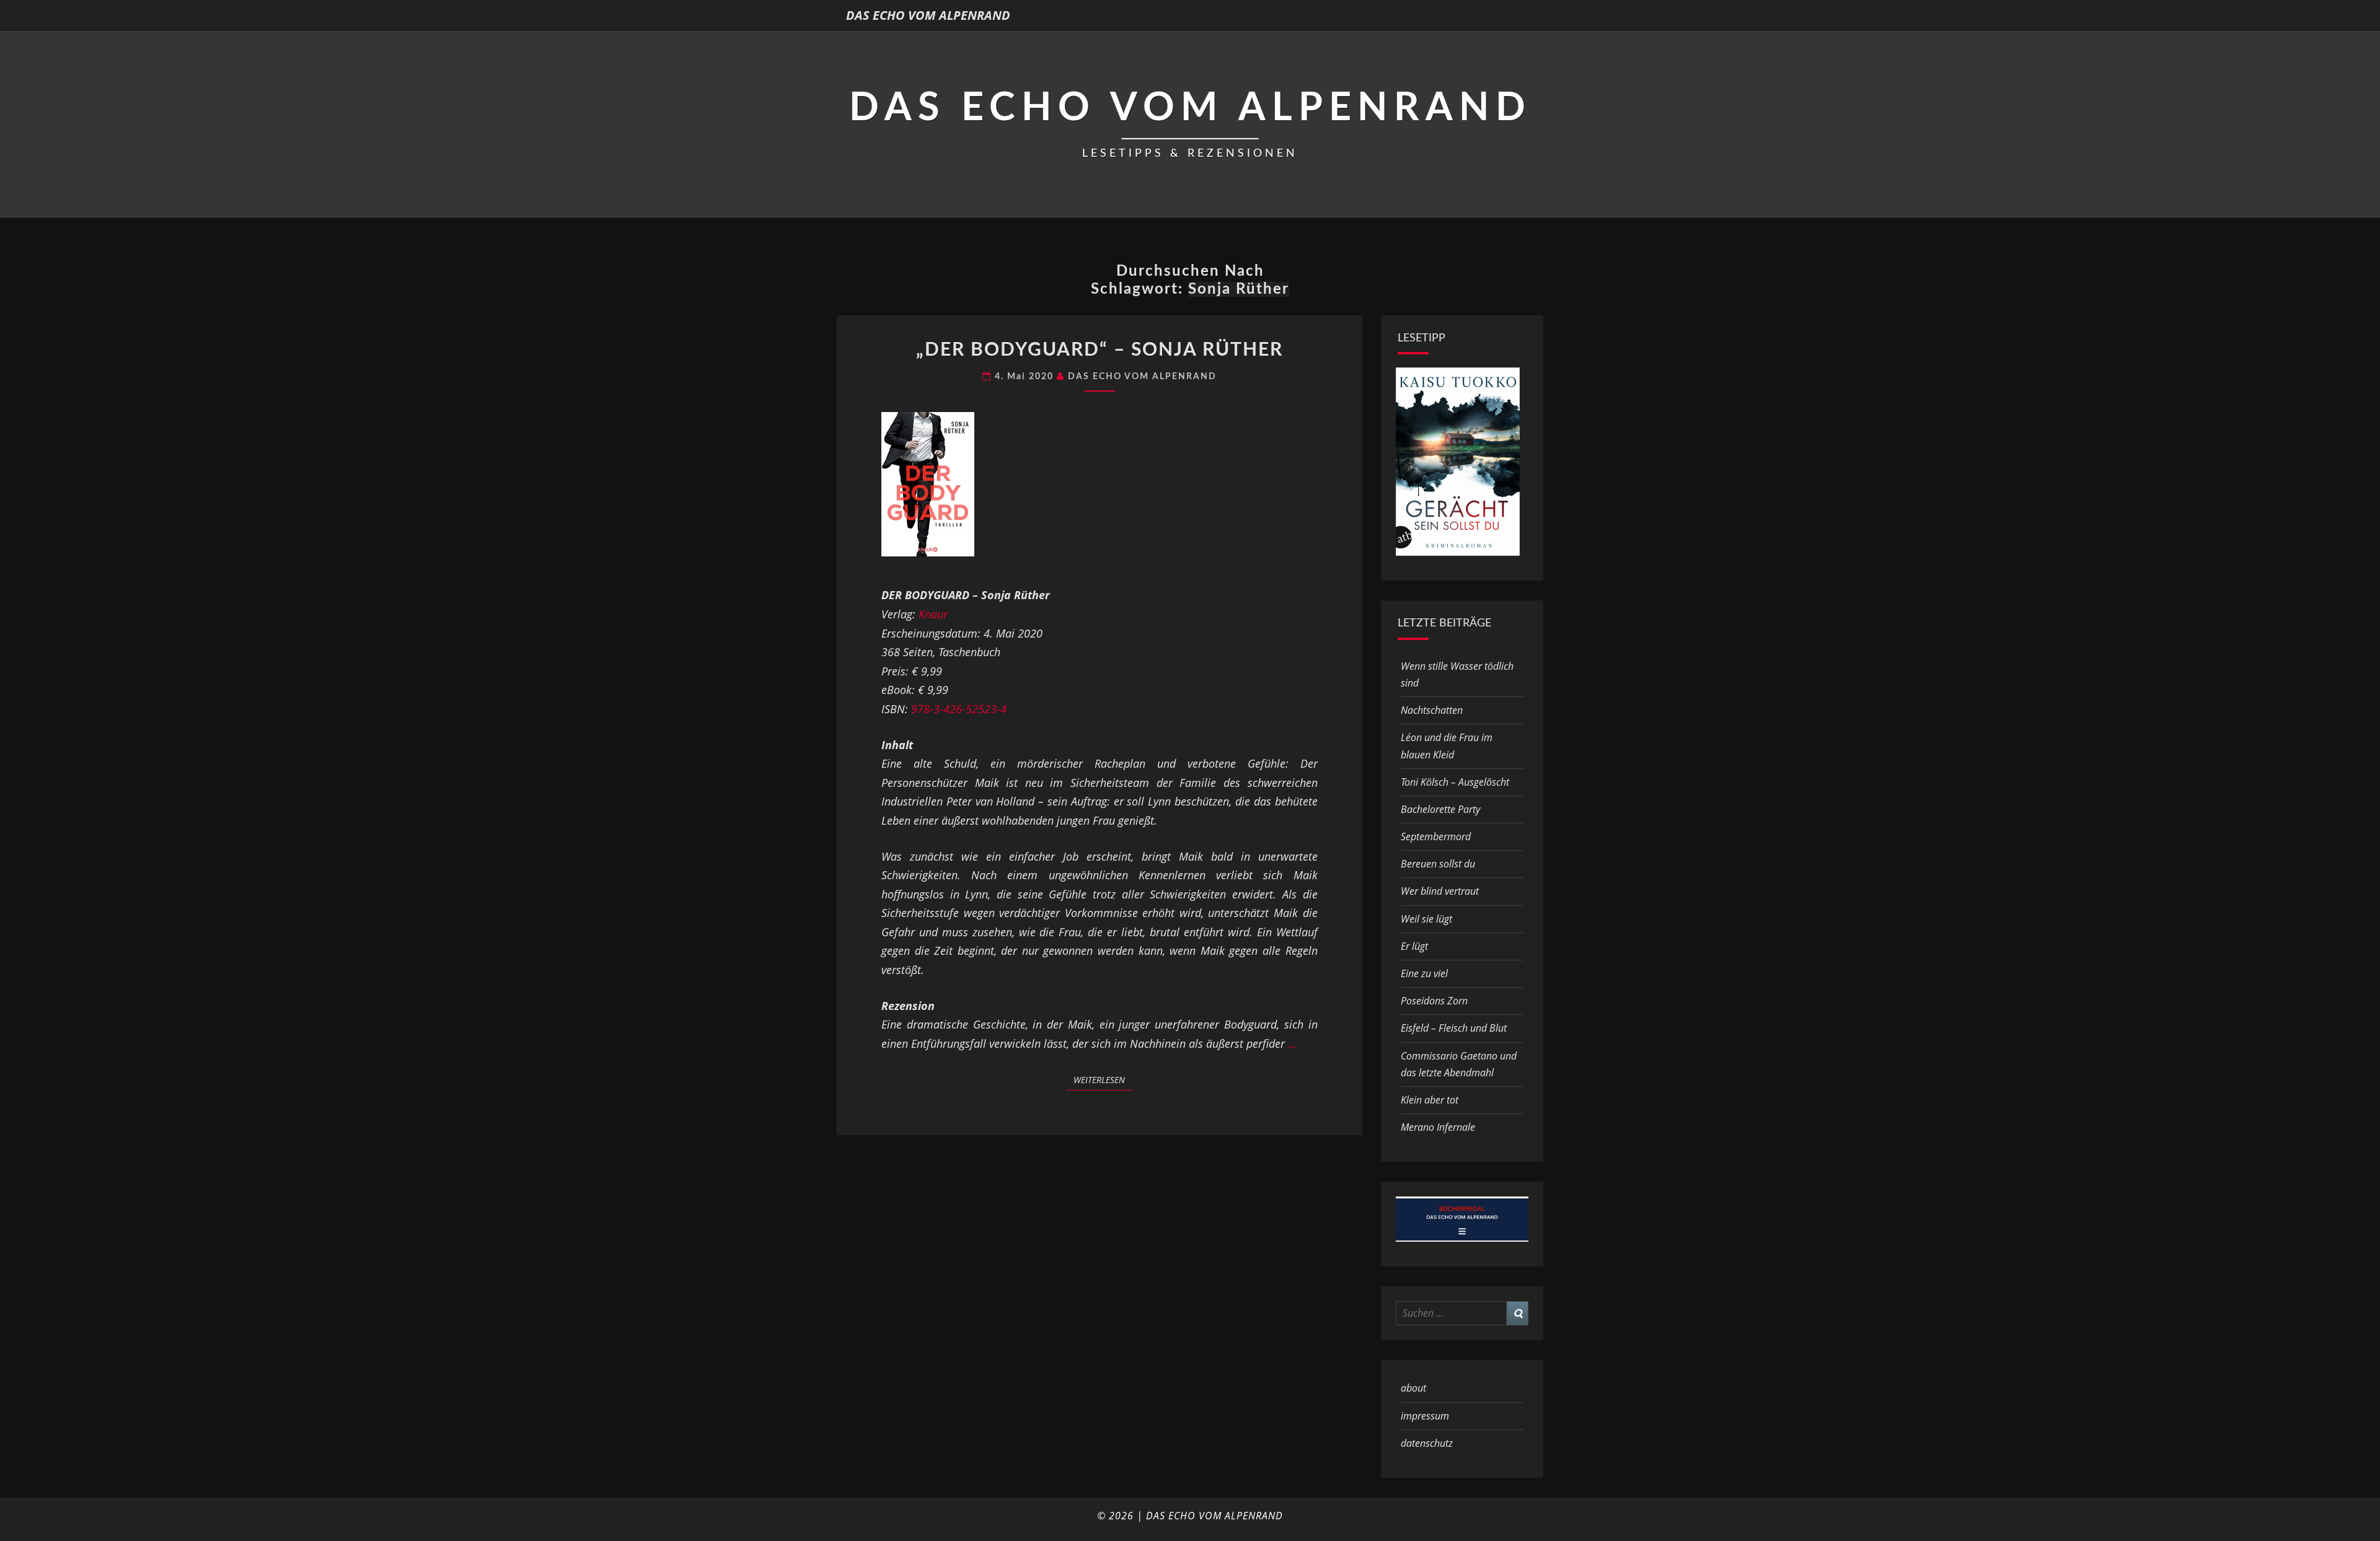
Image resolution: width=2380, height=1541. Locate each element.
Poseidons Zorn (1434, 1001)
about (1413, 1388)
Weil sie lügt (1426, 919)
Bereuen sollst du (1438, 864)
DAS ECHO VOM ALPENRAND (928, 15)
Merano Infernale (1438, 1127)
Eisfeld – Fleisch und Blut (1454, 1028)
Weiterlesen (1103, 1079)
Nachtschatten (1432, 710)
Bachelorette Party (1440, 809)
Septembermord (1436, 836)
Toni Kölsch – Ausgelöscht (1455, 782)
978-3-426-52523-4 (959, 709)
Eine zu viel (1424, 973)
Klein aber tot (1430, 1100)
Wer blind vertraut (1440, 891)
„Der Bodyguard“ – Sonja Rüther (1100, 350)
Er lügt (1414, 946)
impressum (1425, 1416)
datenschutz (1427, 1443)
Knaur (933, 614)
